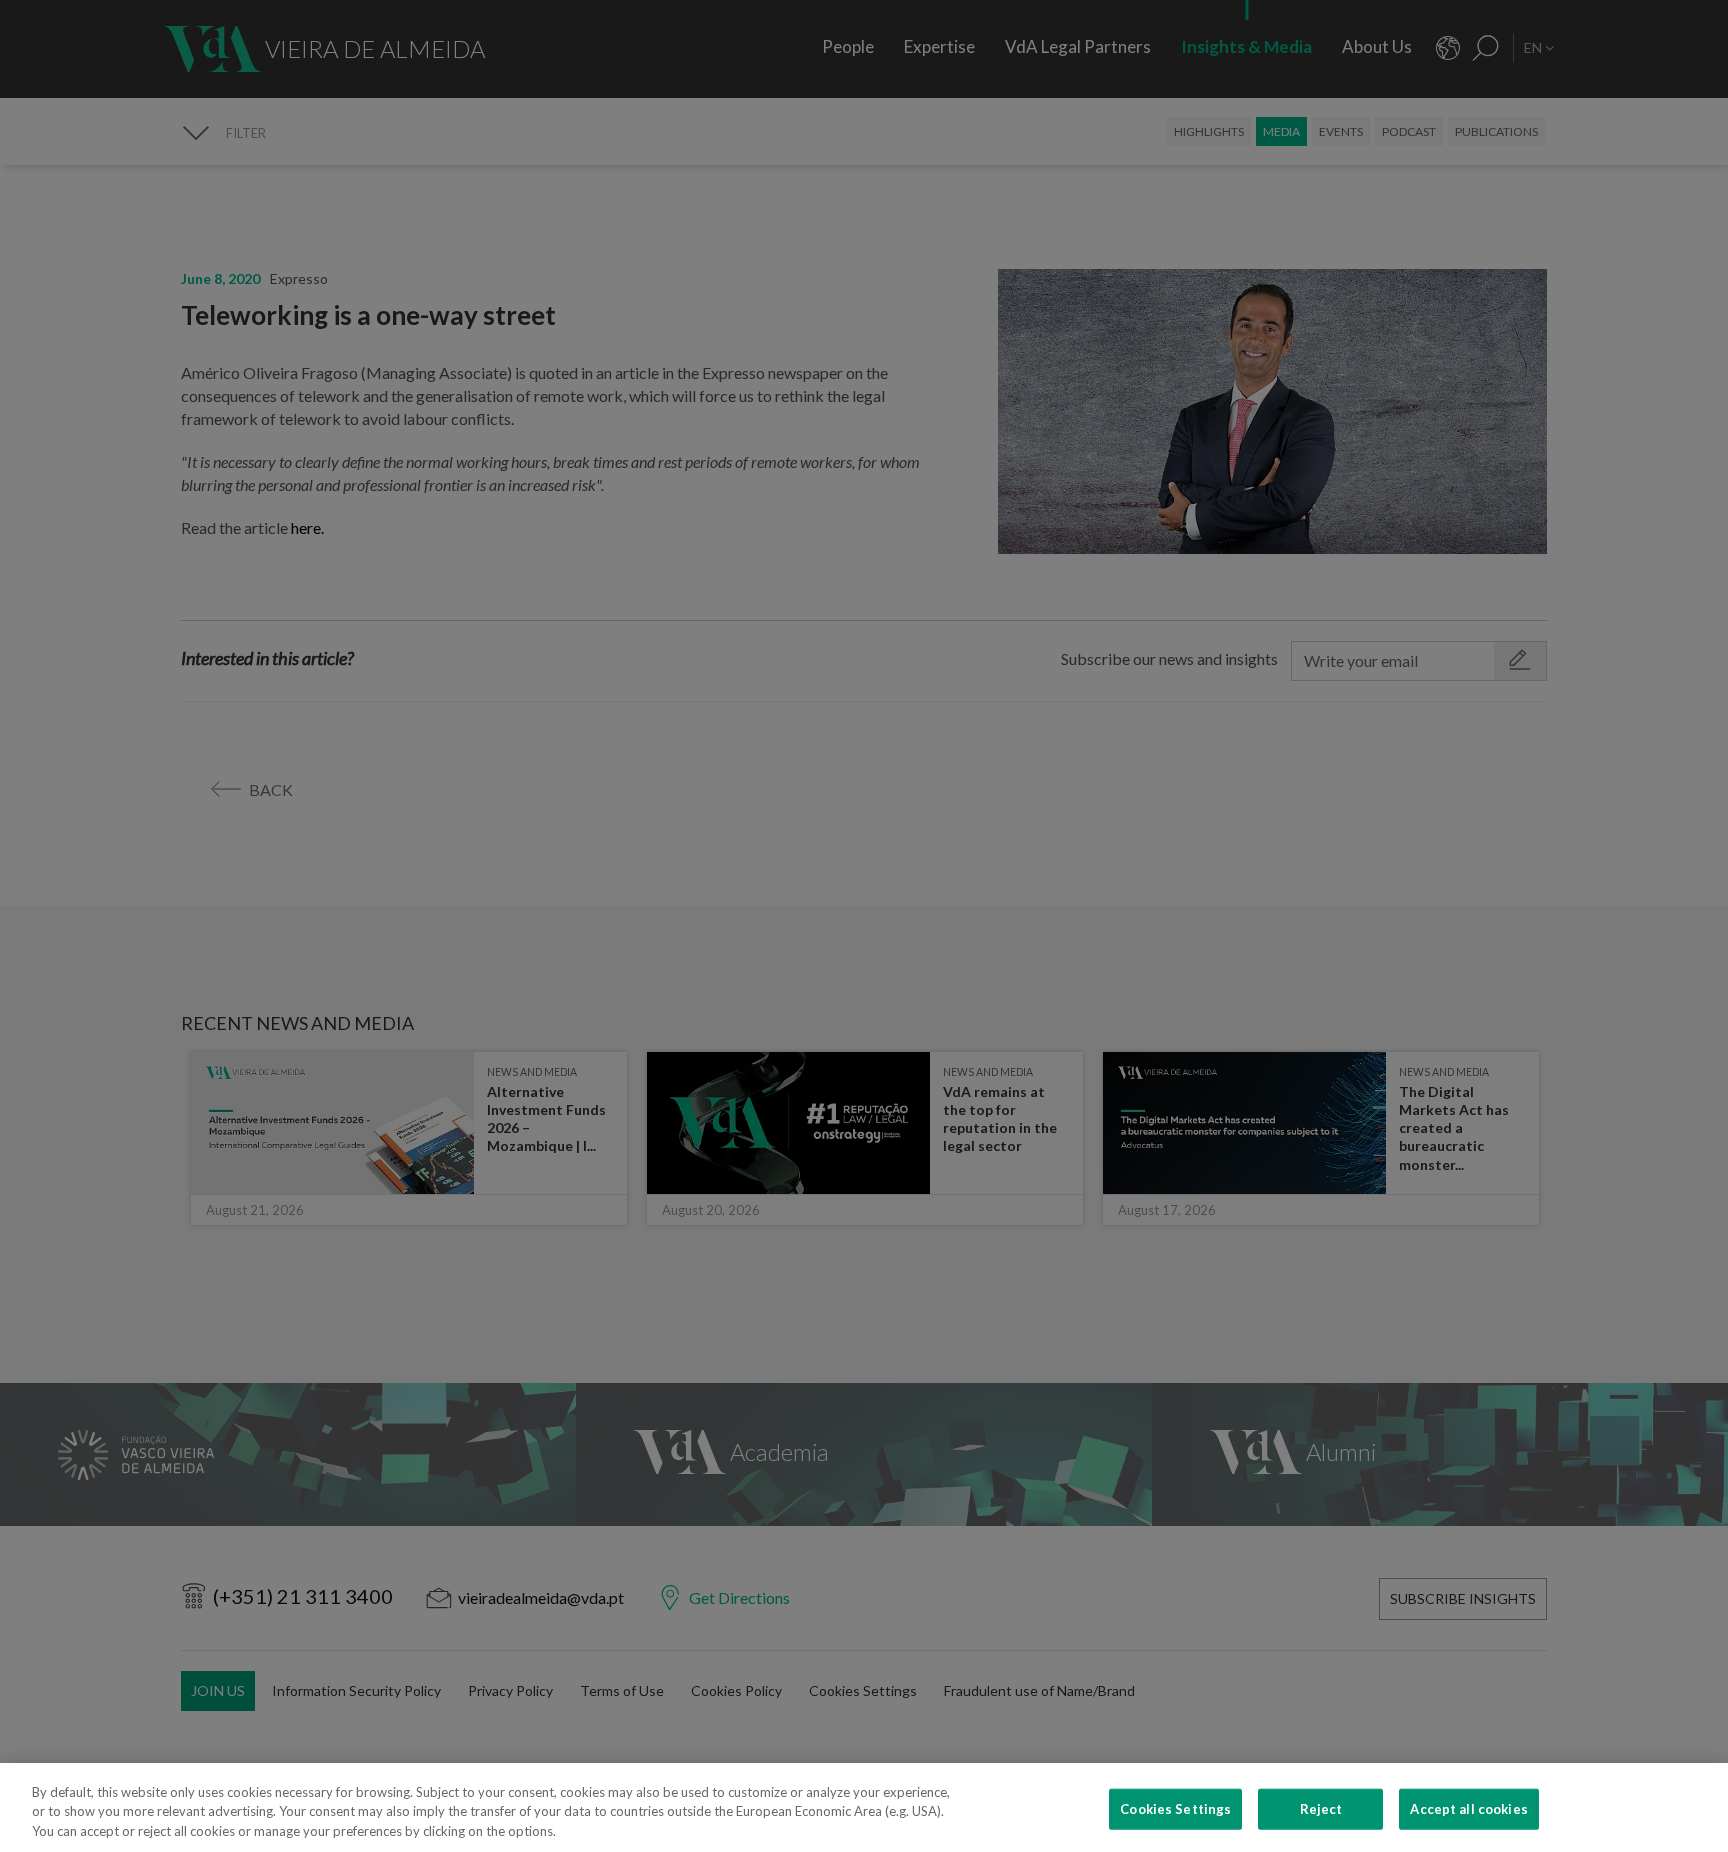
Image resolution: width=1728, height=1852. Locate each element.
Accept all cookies (1468, 1808)
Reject (1321, 1808)
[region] (864, 1807)
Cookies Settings (1175, 1808)
